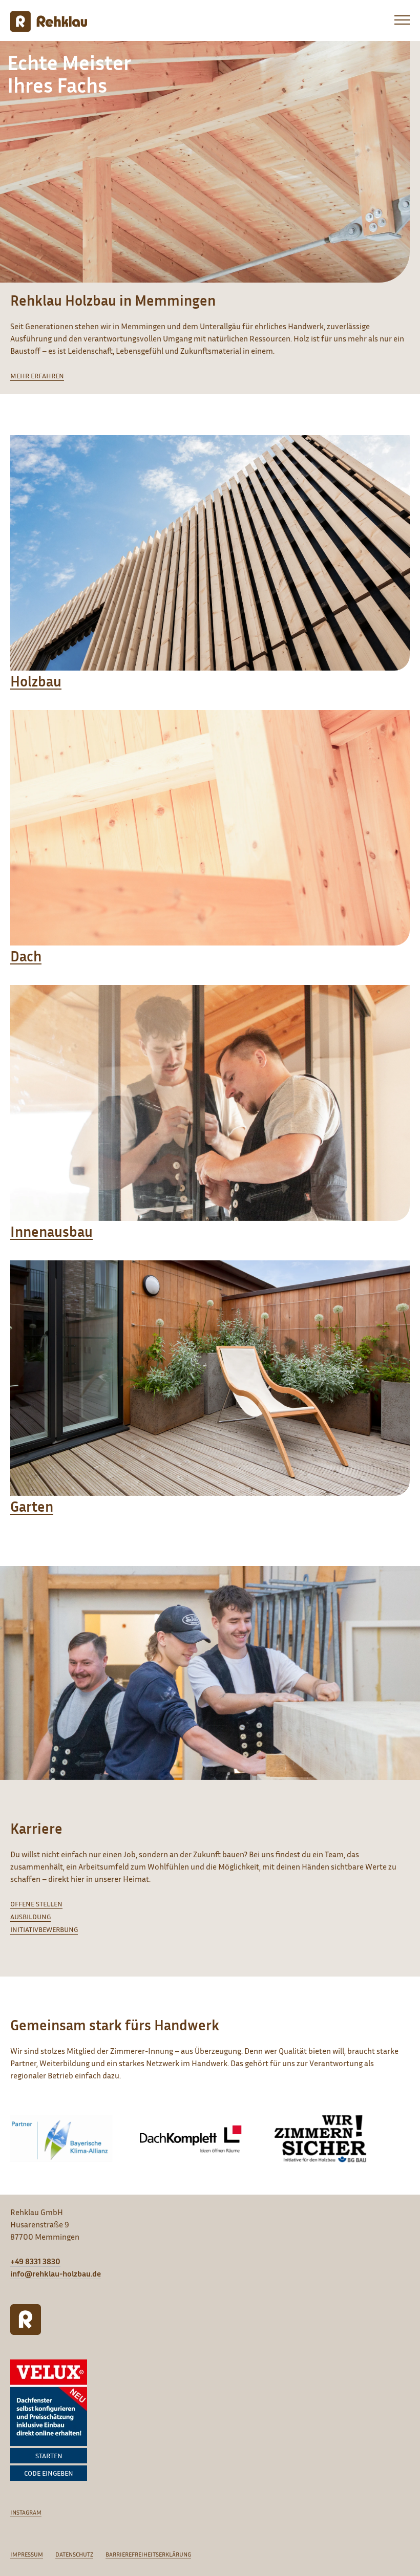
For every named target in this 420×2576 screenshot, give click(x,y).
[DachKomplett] (191, 2139)
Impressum (27, 2554)
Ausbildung (30, 1916)
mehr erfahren (37, 375)
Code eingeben (49, 2473)
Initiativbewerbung (44, 1929)
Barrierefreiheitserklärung (148, 2554)
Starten (49, 2455)
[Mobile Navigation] (397, 23)
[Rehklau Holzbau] (49, 22)
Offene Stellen (36, 1904)
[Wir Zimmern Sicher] (320, 2139)
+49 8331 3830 (35, 2261)
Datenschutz (74, 2554)
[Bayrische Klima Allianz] (61, 2139)
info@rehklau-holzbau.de (56, 2273)
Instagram (26, 2512)
